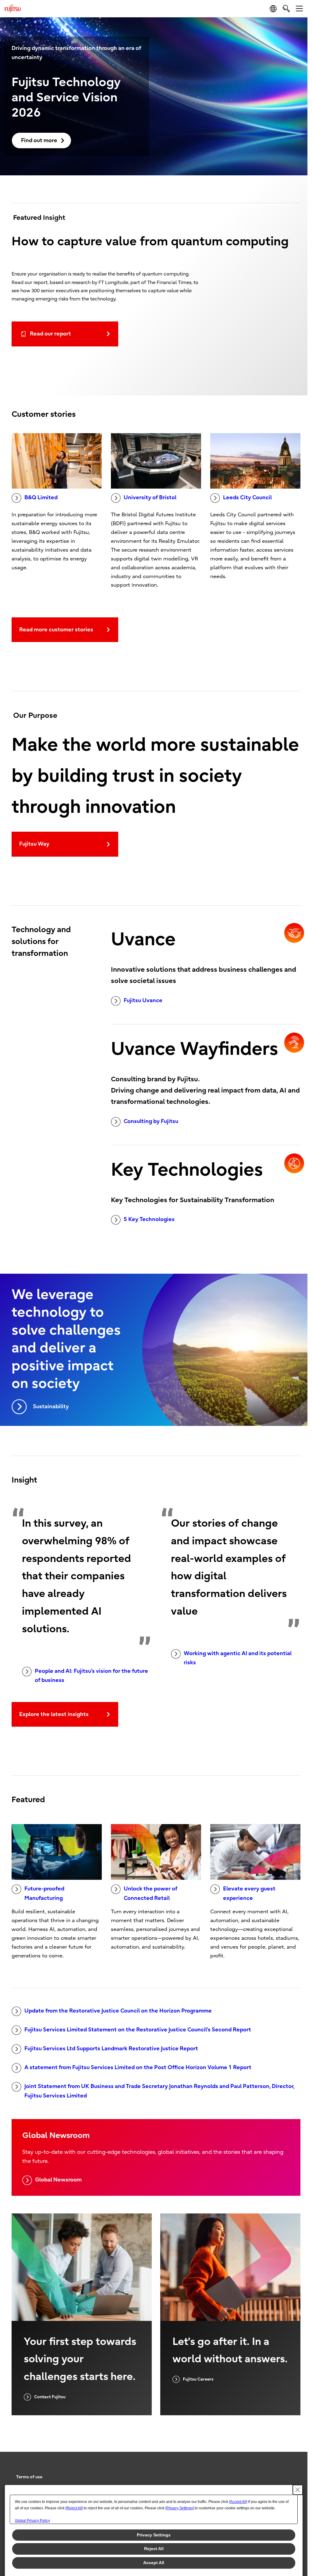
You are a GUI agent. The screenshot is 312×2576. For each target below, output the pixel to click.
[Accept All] (238, 2502)
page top (294, 2472)
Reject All (154, 2549)
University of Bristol (150, 498)
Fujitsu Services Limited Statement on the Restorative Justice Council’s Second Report (138, 2030)
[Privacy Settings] (180, 2508)
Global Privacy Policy (32, 2521)
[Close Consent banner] (298, 2490)
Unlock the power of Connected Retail (151, 1893)
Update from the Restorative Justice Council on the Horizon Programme (118, 2011)
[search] (286, 8)
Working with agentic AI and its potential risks (238, 1658)
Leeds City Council (247, 498)
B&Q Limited (41, 498)
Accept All (154, 2563)
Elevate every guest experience (249, 1893)
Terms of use (29, 2477)
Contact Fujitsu (50, 2397)
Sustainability (51, 1407)
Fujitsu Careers (198, 2379)
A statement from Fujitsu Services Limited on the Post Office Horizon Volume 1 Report (138, 2067)
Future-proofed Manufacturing (44, 1893)
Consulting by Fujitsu (151, 1121)
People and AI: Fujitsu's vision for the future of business (91, 1676)
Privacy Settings (154, 2535)
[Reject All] (74, 2508)
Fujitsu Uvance (143, 1000)
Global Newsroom (58, 2180)
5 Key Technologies (149, 1219)
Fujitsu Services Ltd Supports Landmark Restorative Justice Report (111, 2049)
